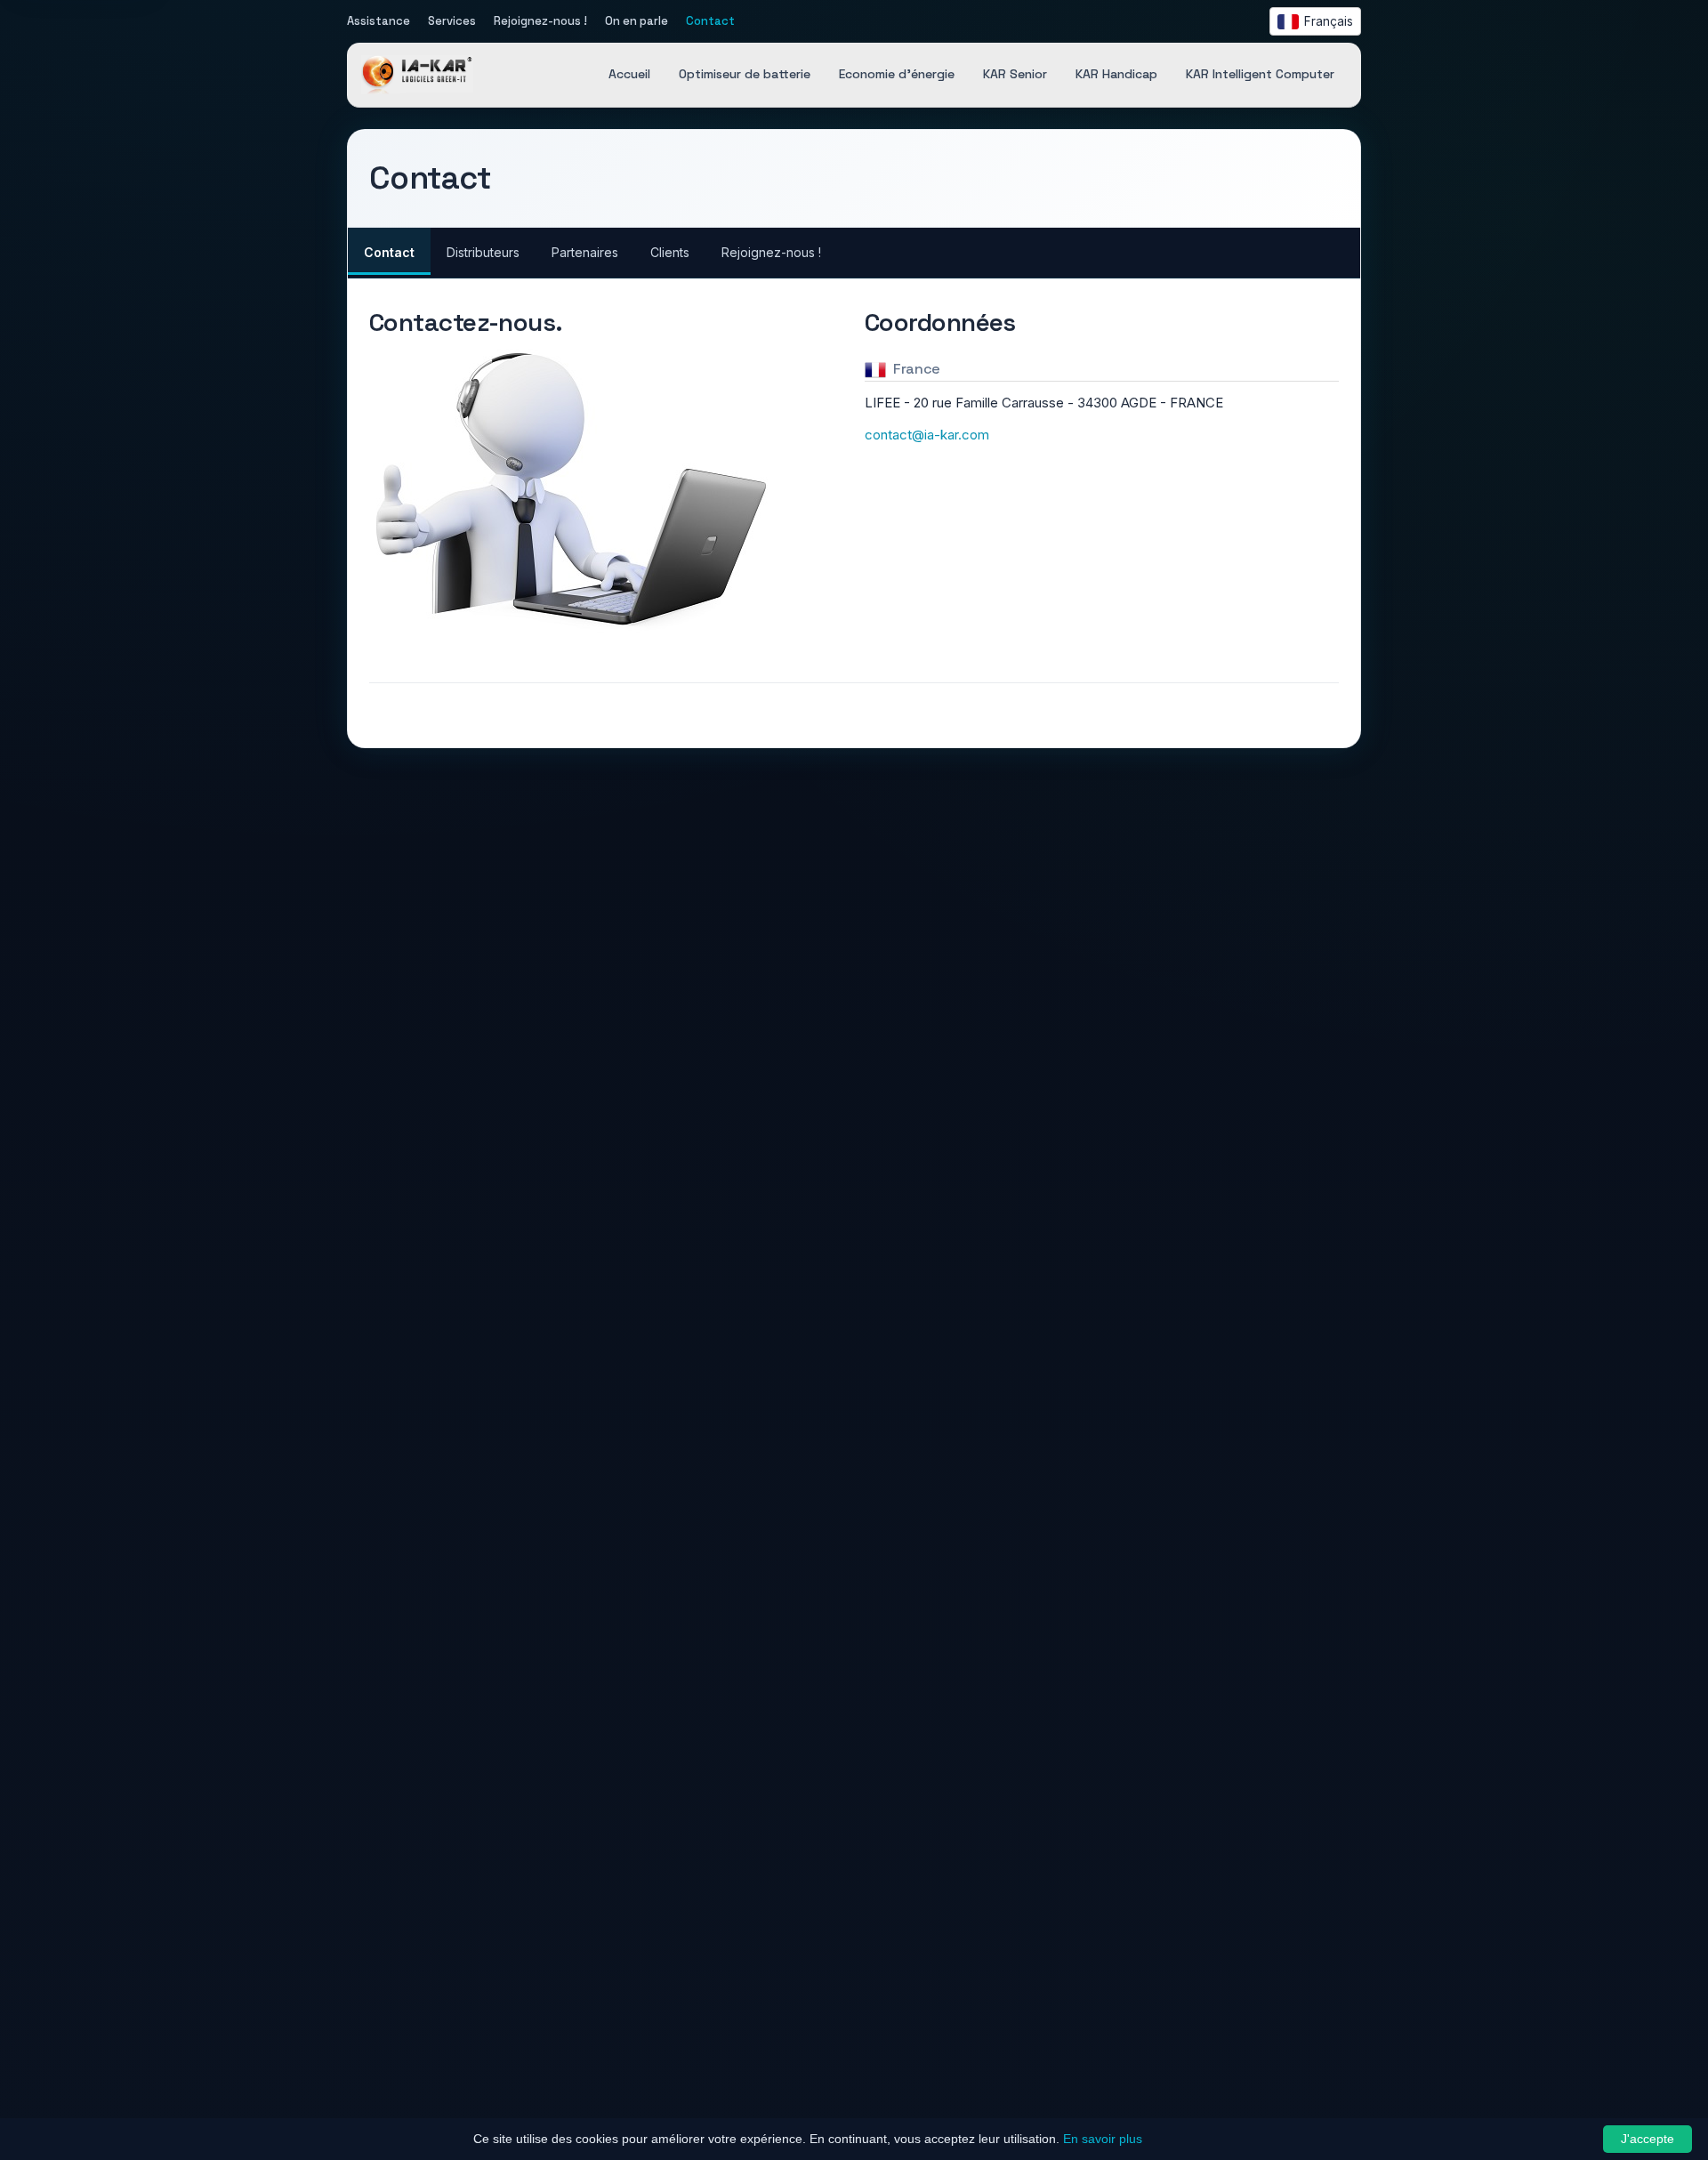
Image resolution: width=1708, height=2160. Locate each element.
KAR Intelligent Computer (1260, 75)
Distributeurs (483, 252)
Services (452, 21)
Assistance (379, 21)
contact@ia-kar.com (927, 435)
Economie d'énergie (897, 75)
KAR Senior (1015, 75)
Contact (710, 21)
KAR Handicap (1116, 75)
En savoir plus (1103, 2139)
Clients (670, 252)
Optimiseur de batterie (745, 75)
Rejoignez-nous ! (540, 21)
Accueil (629, 75)
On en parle (636, 21)
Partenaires (585, 252)
